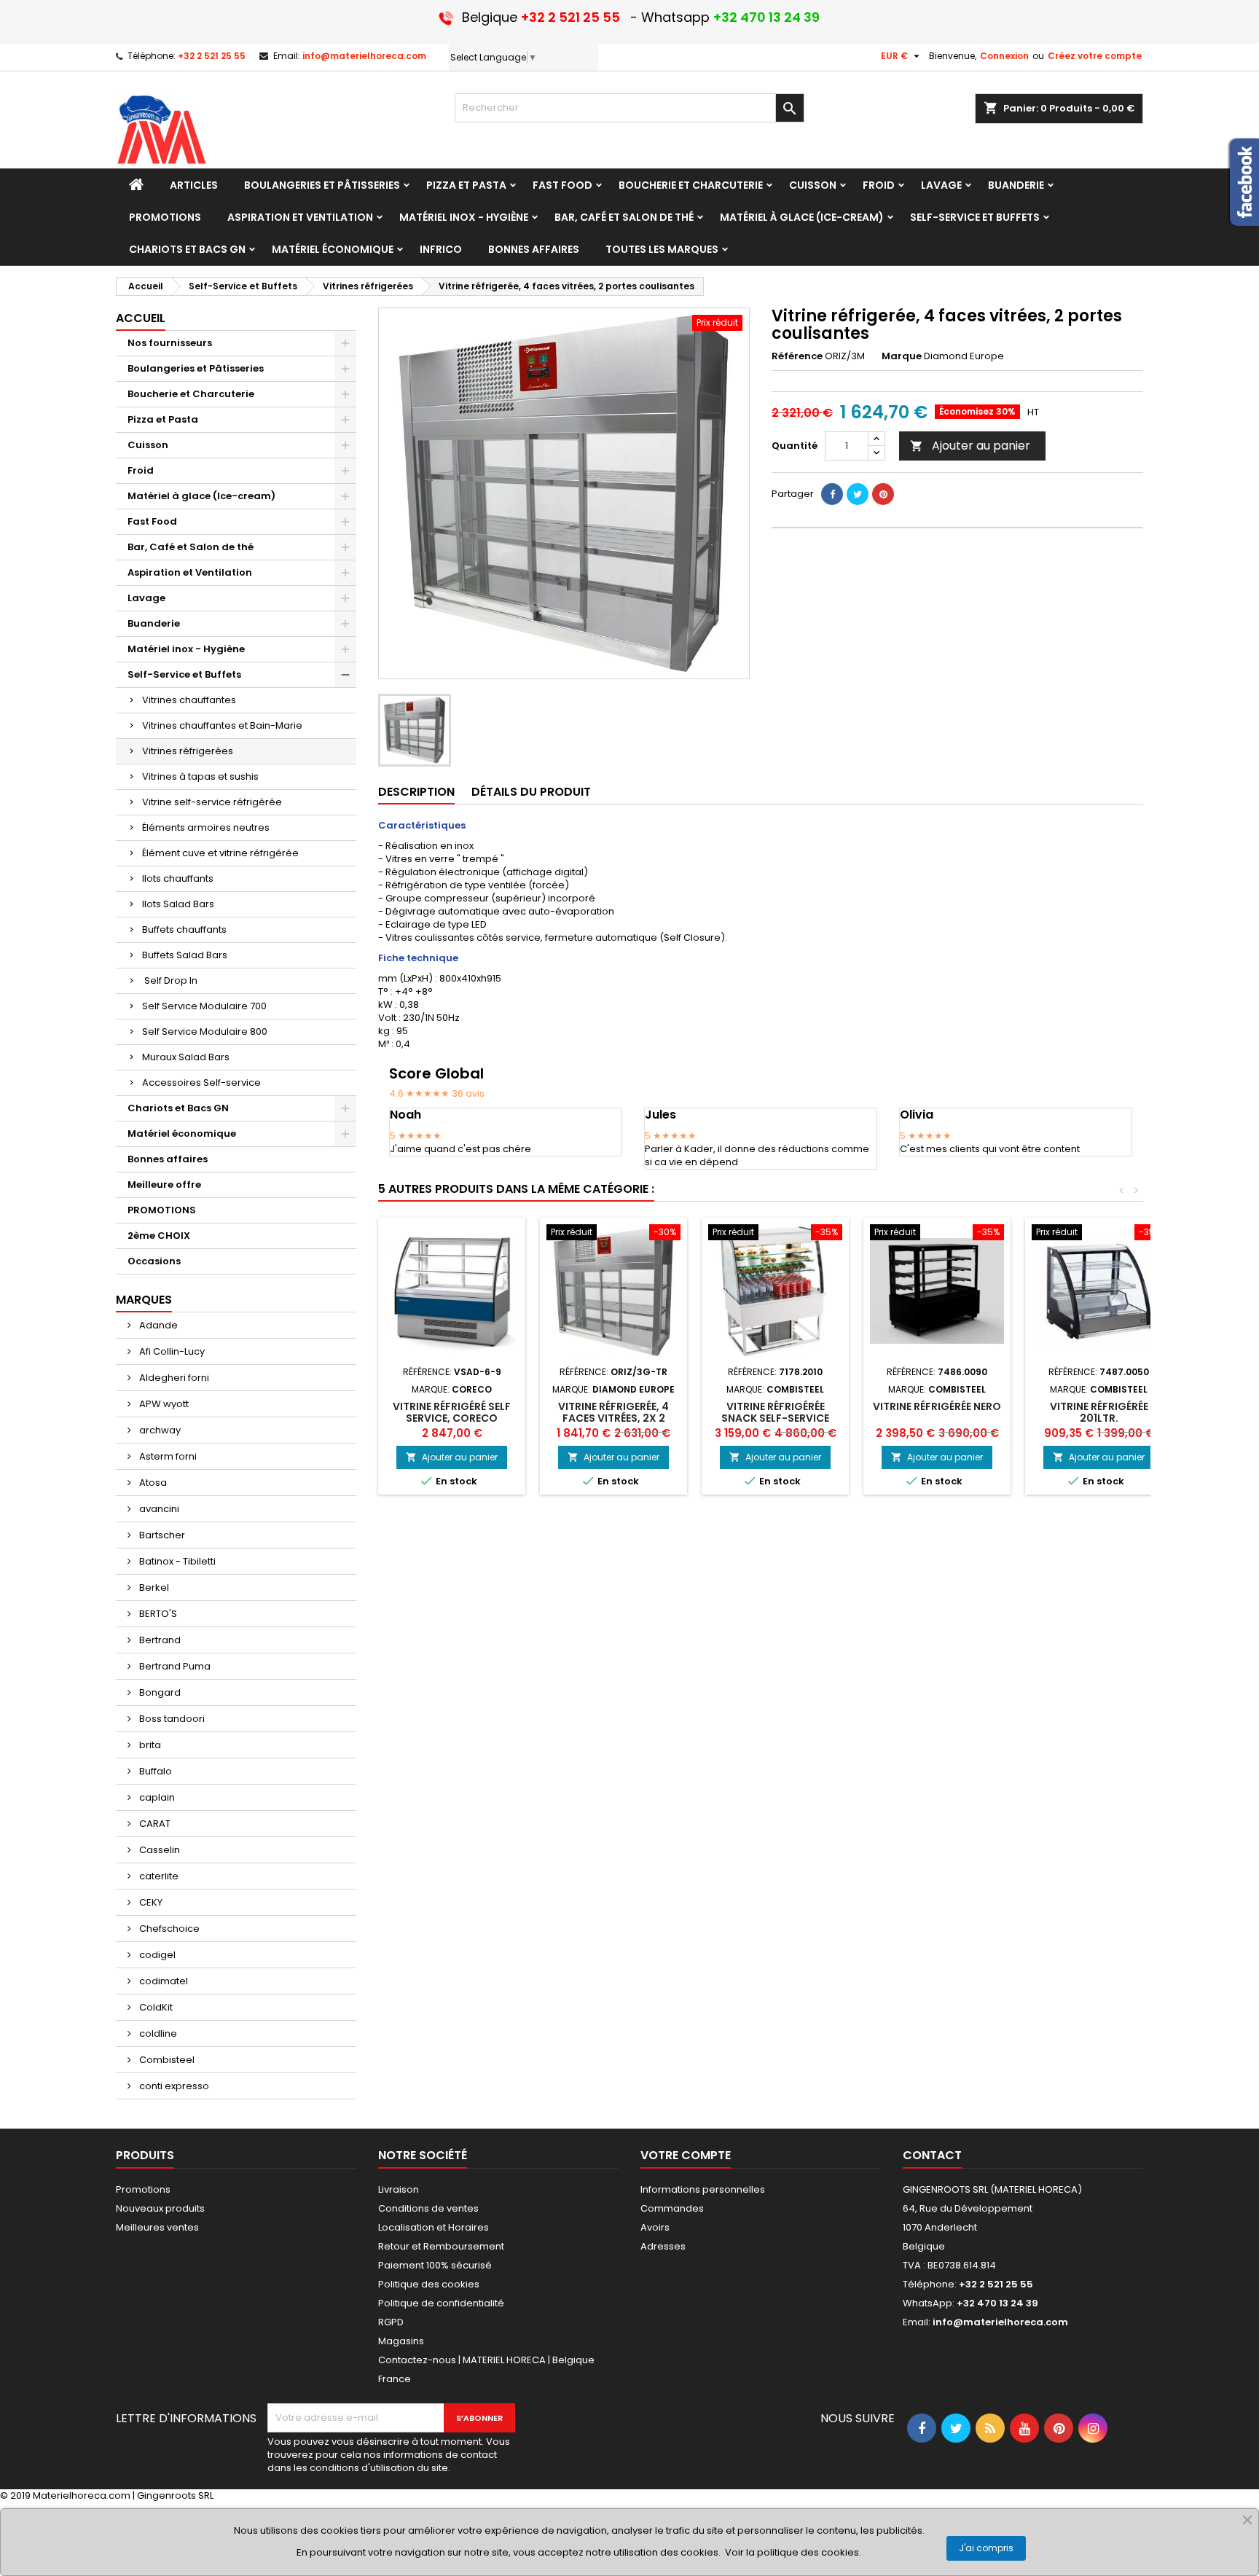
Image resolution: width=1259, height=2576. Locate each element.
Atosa (152, 1483)
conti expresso (173, 2086)
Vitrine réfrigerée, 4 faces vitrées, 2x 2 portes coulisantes (613, 1418)
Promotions (143, 2189)
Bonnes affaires (168, 1159)
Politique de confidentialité (441, 2303)
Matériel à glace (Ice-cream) (201, 496)
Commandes (672, 2208)
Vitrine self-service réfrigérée (212, 802)
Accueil (141, 318)
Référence (797, 356)
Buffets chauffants (184, 929)
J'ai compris (986, 2548)
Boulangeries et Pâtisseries (196, 368)
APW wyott (163, 1404)
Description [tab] (416, 792)
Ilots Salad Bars (178, 904)
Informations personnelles (703, 2189)
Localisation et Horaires (434, 2227)
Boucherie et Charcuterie (191, 394)
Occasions (154, 1261)
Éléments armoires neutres (206, 827)
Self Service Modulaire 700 (204, 1006)
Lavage (146, 598)
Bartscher (161, 1535)
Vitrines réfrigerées (188, 751)
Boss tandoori (171, 1719)
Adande (157, 1325)
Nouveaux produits (160, 2208)
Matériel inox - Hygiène (186, 649)
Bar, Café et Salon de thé (191, 547)
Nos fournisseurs (170, 343)
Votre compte (686, 2155)
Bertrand (159, 1640)
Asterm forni (167, 1456)
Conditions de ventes (428, 2208)
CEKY (150, 1902)
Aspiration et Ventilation (190, 572)
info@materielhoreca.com (364, 56)
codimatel (162, 1981)
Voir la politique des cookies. (793, 2552)
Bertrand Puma (174, 1666)
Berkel (153, 1588)
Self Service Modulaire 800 (205, 1031)
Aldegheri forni (173, 1378)
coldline (157, 2033)
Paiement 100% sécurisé (435, 2265)
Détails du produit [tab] (531, 792)
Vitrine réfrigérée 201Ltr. (1099, 1412)
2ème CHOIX (159, 1236)
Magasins (401, 2341)
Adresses (663, 2246)
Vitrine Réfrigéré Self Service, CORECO (452, 1412)
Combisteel (166, 2060)
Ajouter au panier (970, 446)
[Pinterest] (883, 494)
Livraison (399, 2189)
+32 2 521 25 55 (212, 56)
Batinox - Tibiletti (176, 1561)
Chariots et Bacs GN (178, 1108)
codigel (156, 1955)
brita (149, 1745)
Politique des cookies (429, 2284)
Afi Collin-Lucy (171, 1351)
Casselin (158, 1850)
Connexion (1004, 56)
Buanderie (154, 623)
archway (159, 1430)
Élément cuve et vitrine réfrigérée (220, 853)
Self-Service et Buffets (184, 674)
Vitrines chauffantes (189, 700)
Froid (141, 470)
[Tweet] (858, 494)
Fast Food (152, 521)
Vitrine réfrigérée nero (937, 1406)
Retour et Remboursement (441, 2246)
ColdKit (155, 2007)
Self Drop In (170, 980)
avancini (158, 1509)
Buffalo (154, 1771)
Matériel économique (182, 1134)
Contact (932, 2155)
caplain (156, 1797)
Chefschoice (168, 1929)
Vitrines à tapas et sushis (200, 776)
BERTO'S (157, 1614)
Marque (902, 356)
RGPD (391, 2322)
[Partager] (832, 494)
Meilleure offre (164, 1185)
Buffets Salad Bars (185, 955)
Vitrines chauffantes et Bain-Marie (222, 725)
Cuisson (148, 445)
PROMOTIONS (162, 1210)
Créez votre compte (1095, 56)
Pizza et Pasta (163, 419)
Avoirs (655, 2227)
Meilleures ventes (157, 2227)
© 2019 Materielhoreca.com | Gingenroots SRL (107, 2495)
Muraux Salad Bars (186, 1057)
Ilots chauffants (178, 878)
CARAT (154, 1824)
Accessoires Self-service (201, 1083)
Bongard (159, 1692)
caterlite (158, 1876)
